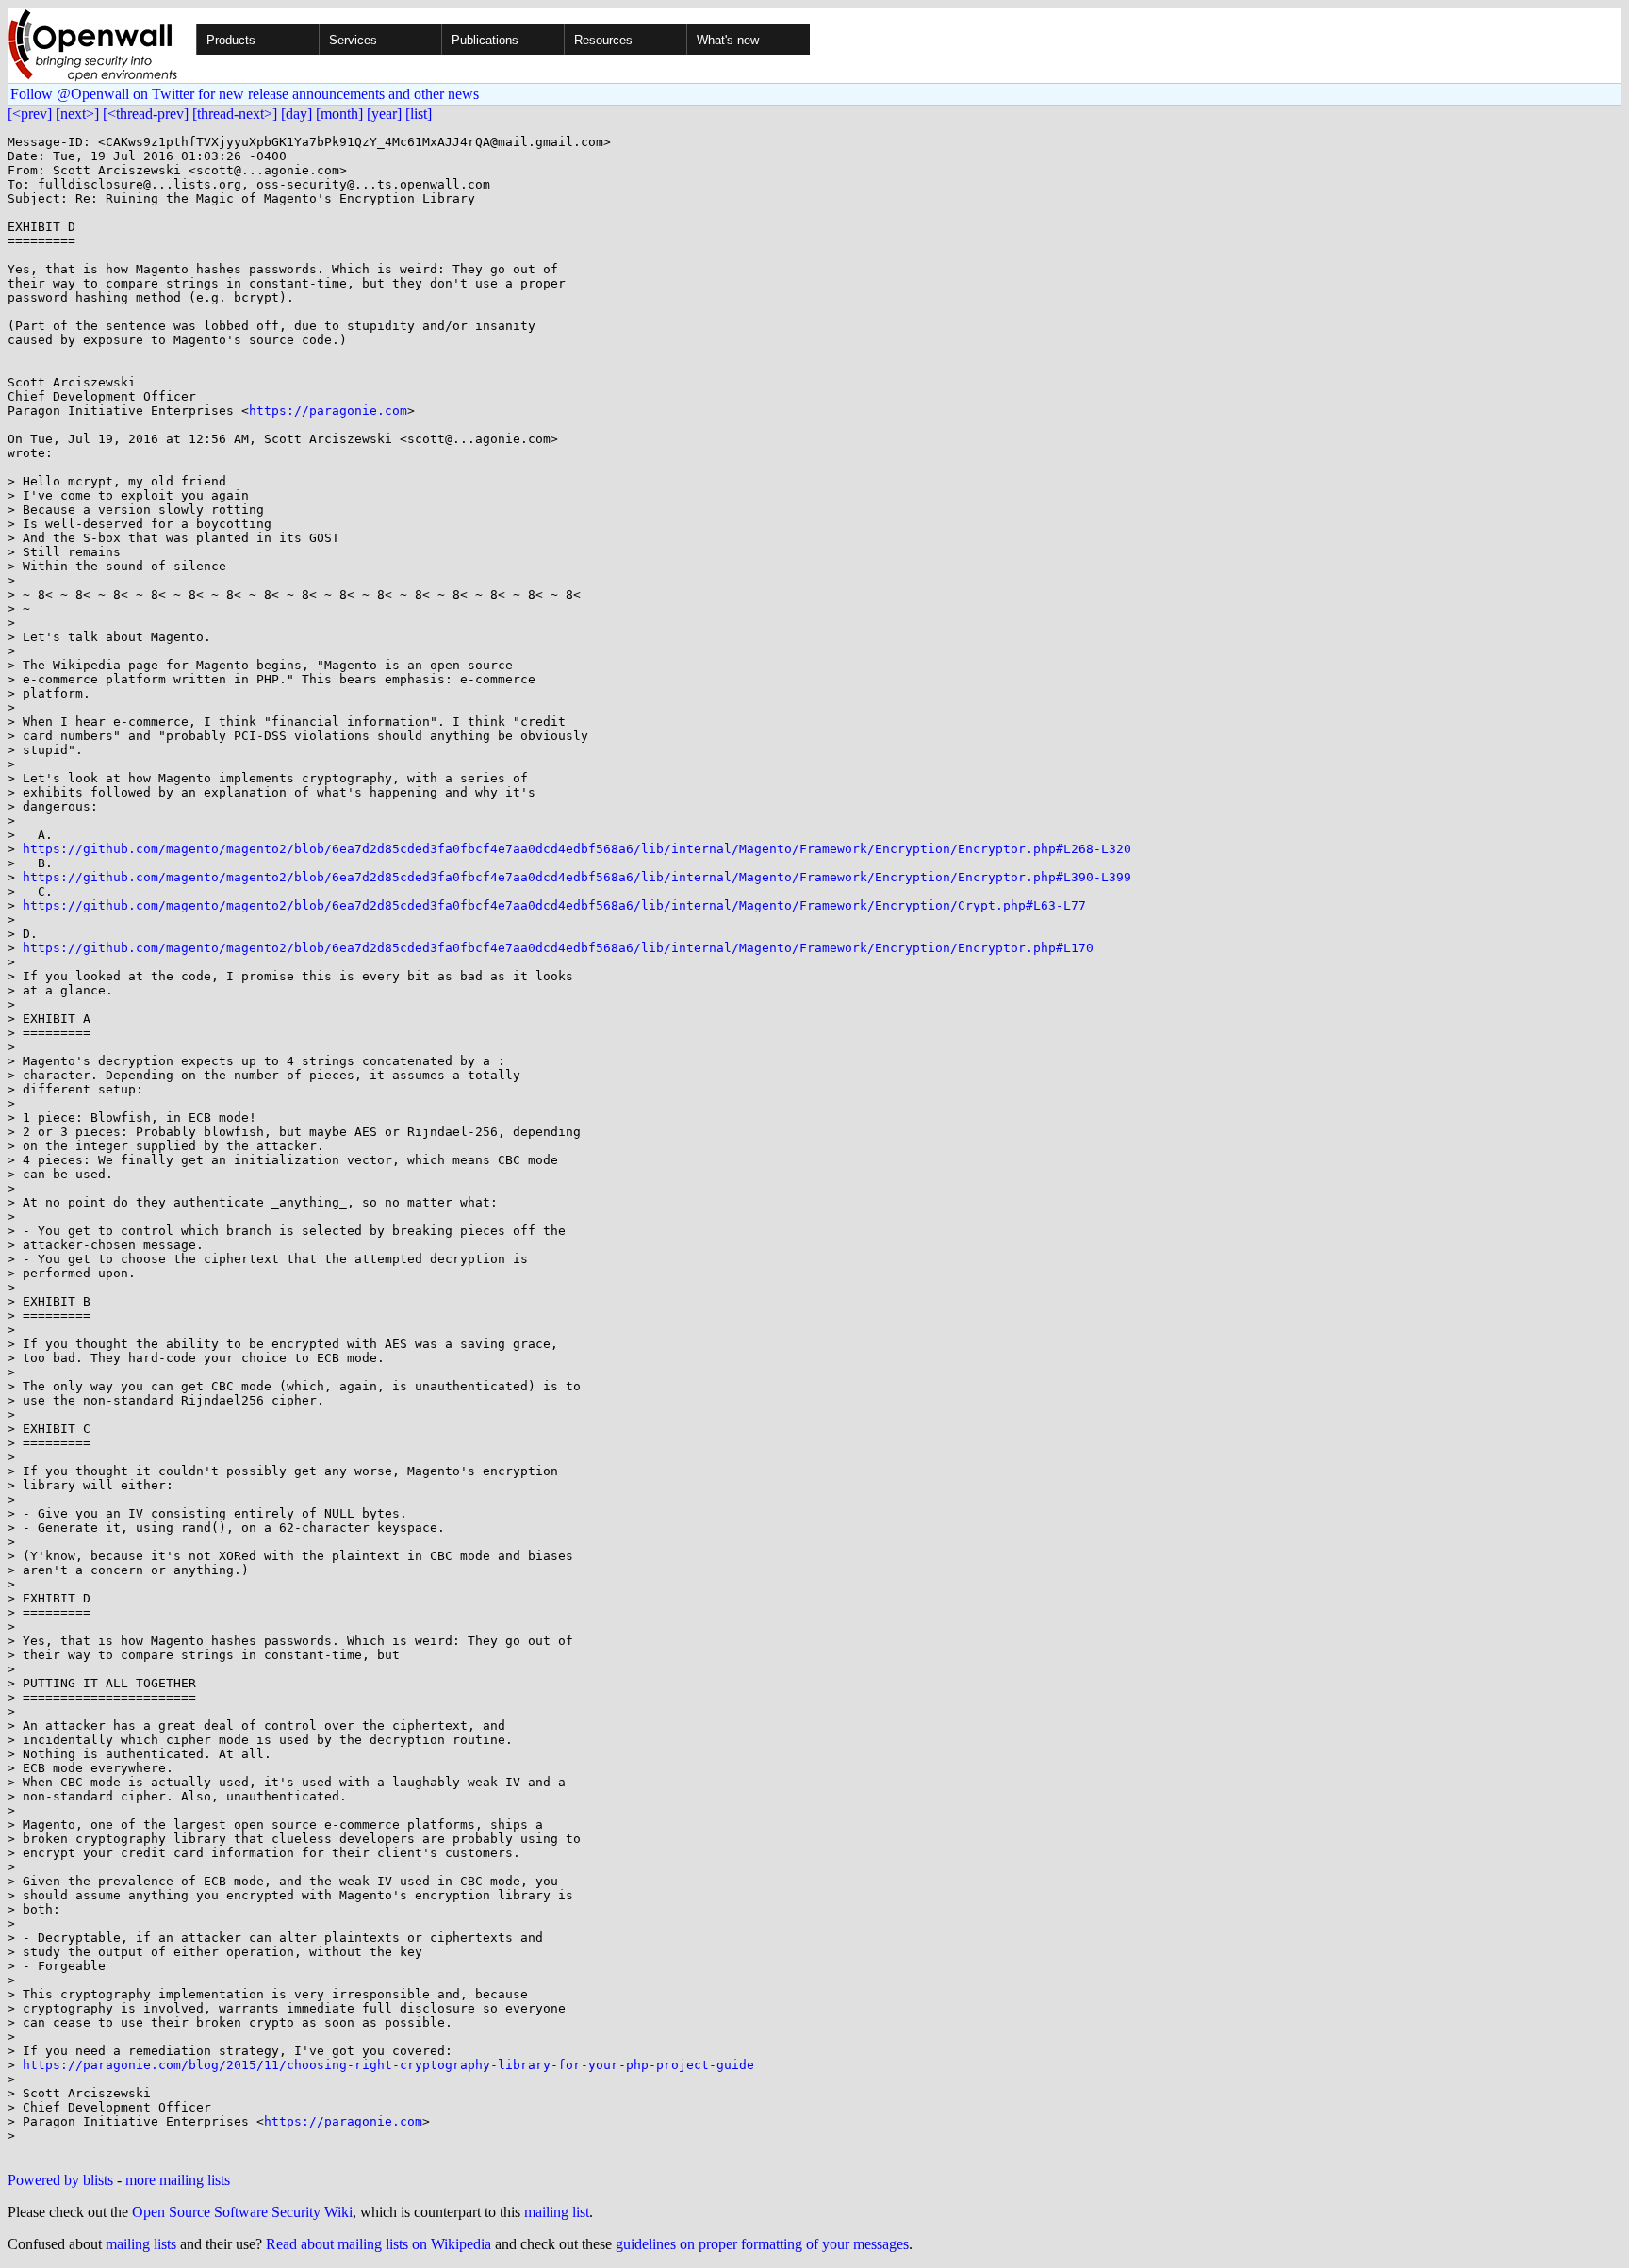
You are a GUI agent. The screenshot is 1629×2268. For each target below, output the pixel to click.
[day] (296, 114)
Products (231, 40)
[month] (339, 114)
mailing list (557, 2212)
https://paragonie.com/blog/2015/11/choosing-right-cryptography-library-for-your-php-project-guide (388, 2065)
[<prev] (30, 114)
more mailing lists (178, 2180)
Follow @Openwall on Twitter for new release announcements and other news (245, 94)
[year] (384, 114)
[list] (419, 114)
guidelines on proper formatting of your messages (762, 2244)
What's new (728, 40)
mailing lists (141, 2244)
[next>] (77, 114)
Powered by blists (60, 2180)
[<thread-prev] (146, 114)
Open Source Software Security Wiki (242, 2212)
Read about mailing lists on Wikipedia (378, 2244)
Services (353, 40)
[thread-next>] (235, 114)
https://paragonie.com (328, 411)
